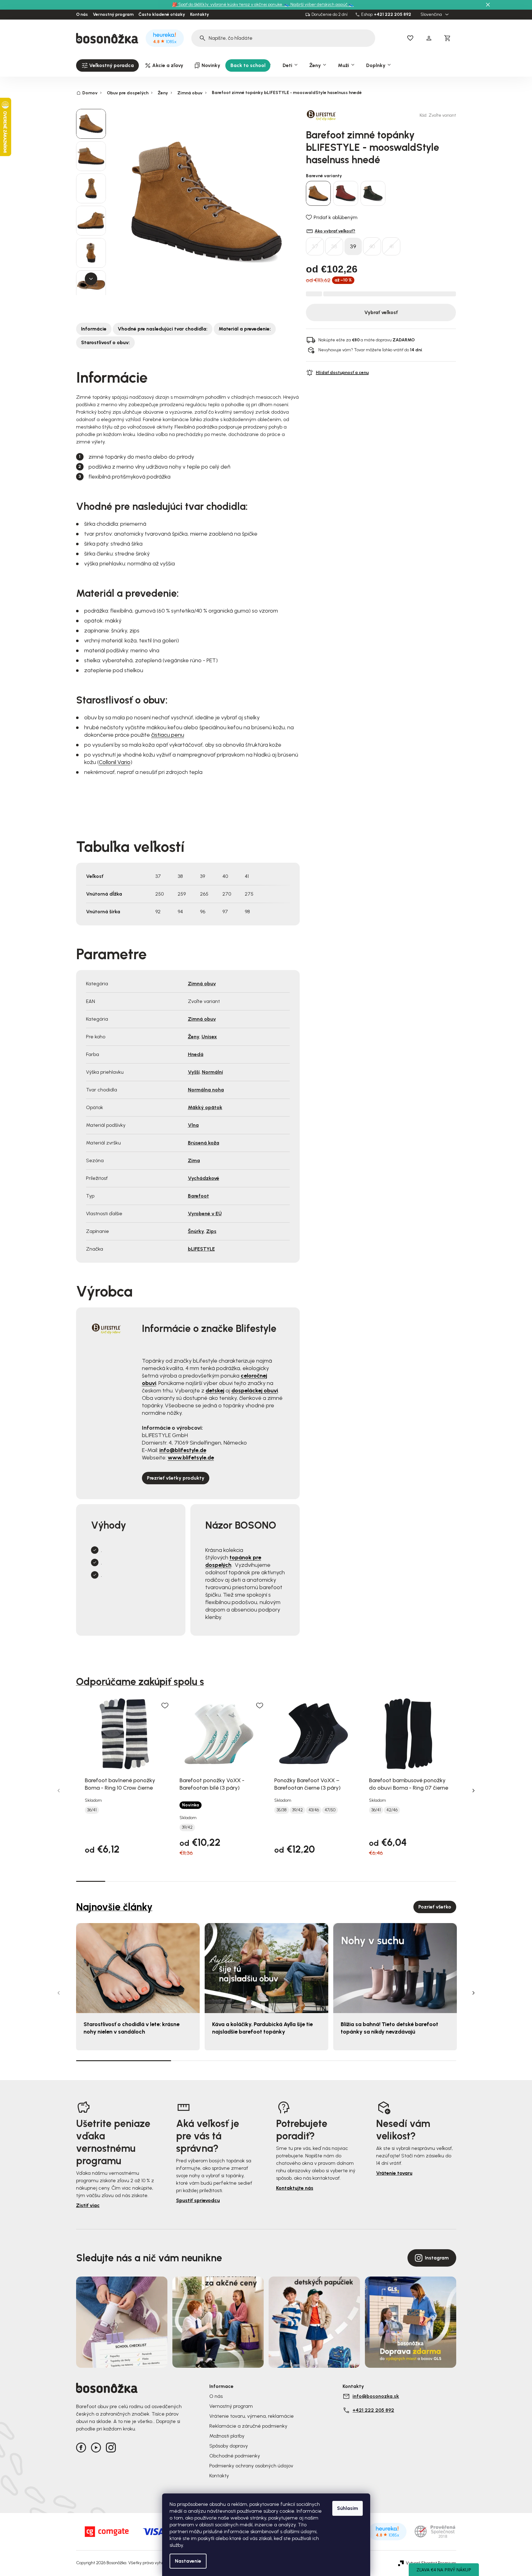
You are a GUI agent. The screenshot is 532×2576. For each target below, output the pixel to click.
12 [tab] (412, 1881)
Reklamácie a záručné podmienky (248, 2426)
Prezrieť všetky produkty (176, 1478)
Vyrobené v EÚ (205, 1214)
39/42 (187, 1827)
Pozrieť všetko (435, 1907)
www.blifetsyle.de (191, 1458)
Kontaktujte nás (295, 2188)
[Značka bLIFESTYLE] (328, 115)
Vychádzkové (204, 1178)
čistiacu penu (168, 735)
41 (391, 246)
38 (334, 246)
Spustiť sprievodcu (198, 2200)
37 (315, 246)
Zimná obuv (202, 984)
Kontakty (200, 15)
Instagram (437, 2258)
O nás (82, 15)
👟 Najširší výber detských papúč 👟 (319, 4)
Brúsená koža (204, 1143)
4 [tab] (178, 1881)
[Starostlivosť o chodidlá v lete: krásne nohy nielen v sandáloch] (138, 1968)
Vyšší (194, 1072)
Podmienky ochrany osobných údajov (251, 2466)
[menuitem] (107, 65)
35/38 (282, 1810)
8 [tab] (295, 1881)
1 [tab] (91, 1881)
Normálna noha (206, 1090)
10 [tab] (354, 1881)
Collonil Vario (115, 762)
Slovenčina (432, 15)
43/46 (314, 1810)
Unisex (209, 1037)
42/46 (392, 1810)
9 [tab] (325, 1881)
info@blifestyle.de (183, 1450)
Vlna (193, 1125)
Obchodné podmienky (235, 2456)
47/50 (330, 1810)
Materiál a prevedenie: (245, 329)
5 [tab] (207, 1881)
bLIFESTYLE (201, 1249)
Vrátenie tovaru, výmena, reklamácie (252, 2416)
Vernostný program (113, 15)
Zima (194, 1160)
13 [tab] (441, 1881)
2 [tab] (120, 1881)
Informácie (94, 329)
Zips (211, 1231)
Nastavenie (188, 2561)
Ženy (194, 1037)
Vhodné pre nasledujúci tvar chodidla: (163, 329)
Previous (59, 1791)
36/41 (92, 1810)
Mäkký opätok (205, 1107)
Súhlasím (348, 2508)
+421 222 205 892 (393, 15)
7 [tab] (266, 1881)
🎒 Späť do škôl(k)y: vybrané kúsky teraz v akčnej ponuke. (228, 4)
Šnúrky (196, 1231)
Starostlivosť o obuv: (105, 342)
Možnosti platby (227, 2436)
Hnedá (196, 1054)
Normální (212, 1072)
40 (372, 246)
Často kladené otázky (162, 15)
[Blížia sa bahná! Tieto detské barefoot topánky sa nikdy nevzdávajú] (395, 1968)
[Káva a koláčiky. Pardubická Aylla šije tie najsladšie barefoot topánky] (266, 1968)
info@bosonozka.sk (376, 2396)
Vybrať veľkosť (381, 312)
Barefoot (198, 1196)
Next (474, 1791)
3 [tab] (149, 1881)
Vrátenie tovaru (394, 2173)
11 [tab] (383, 1881)
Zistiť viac (88, 2205)
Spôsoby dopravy (229, 2446)
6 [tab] (237, 1881)
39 (353, 246)
